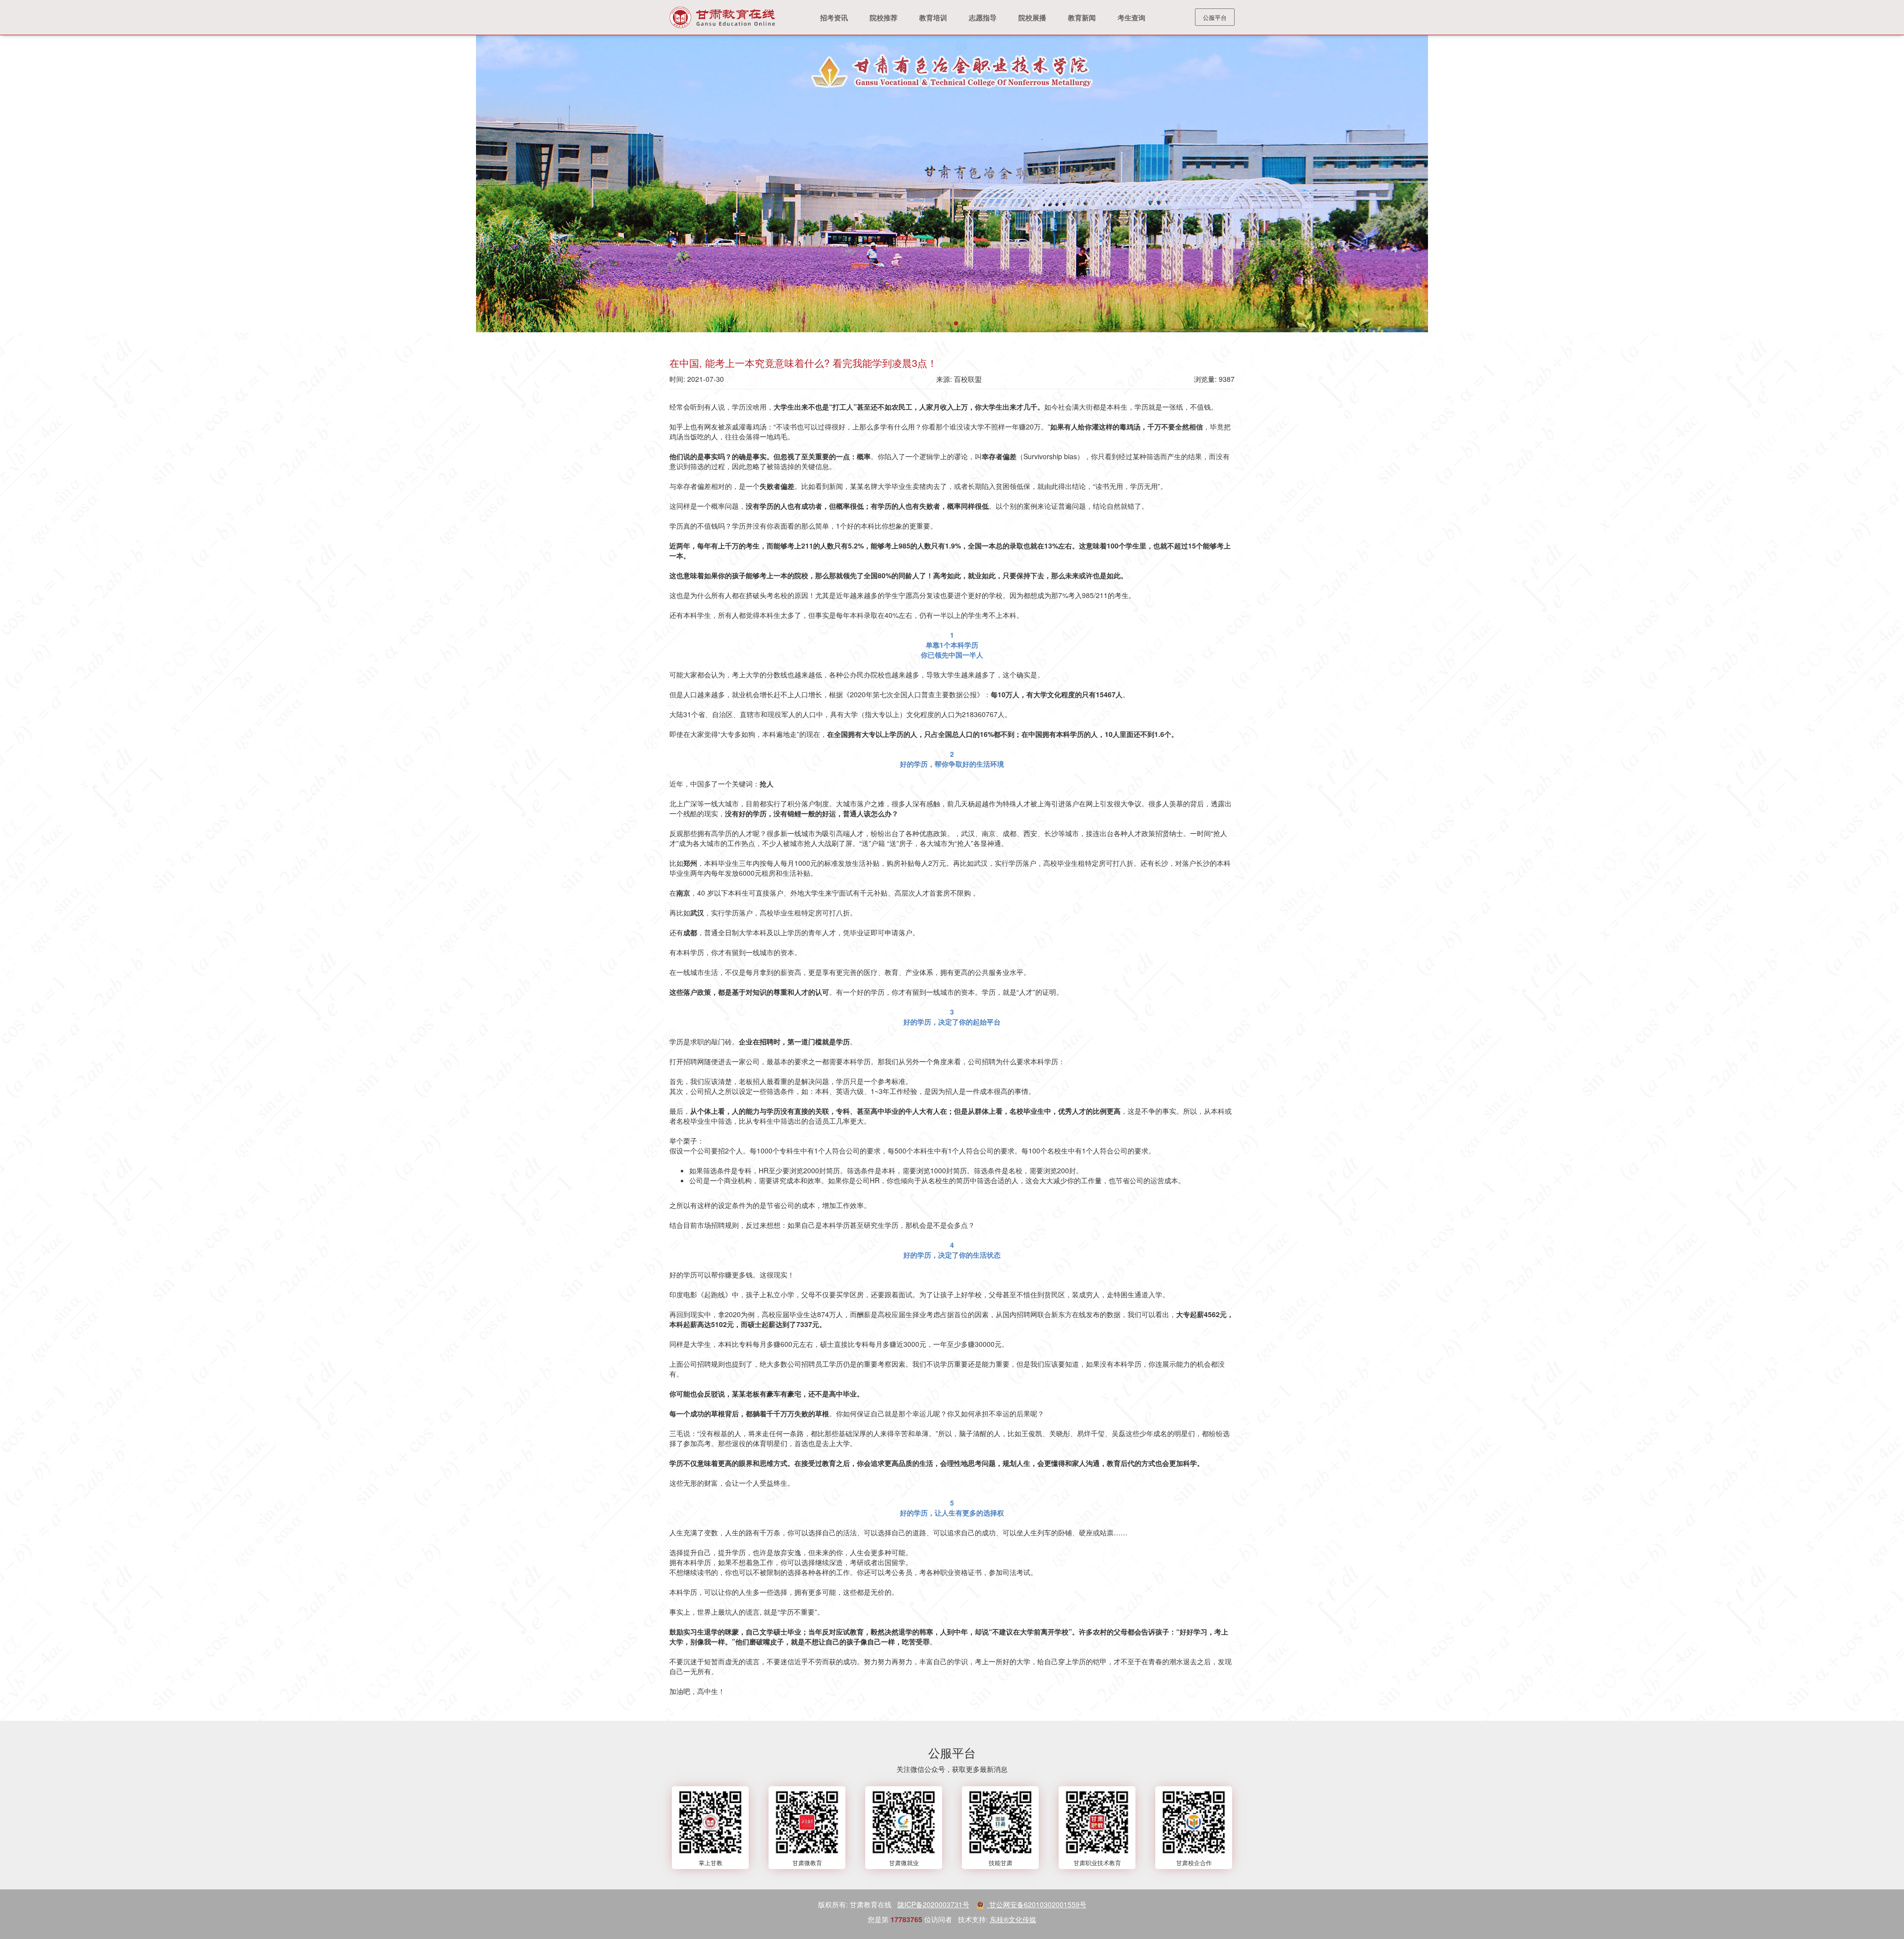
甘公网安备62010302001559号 (1037, 1904)
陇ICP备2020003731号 (933, 1904)
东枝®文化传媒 (1013, 1919)
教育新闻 (1082, 17)
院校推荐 (884, 17)
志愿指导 (983, 17)
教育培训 (933, 17)
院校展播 (1032, 17)
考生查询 (1131, 17)
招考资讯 (834, 17)
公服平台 (1215, 17)
